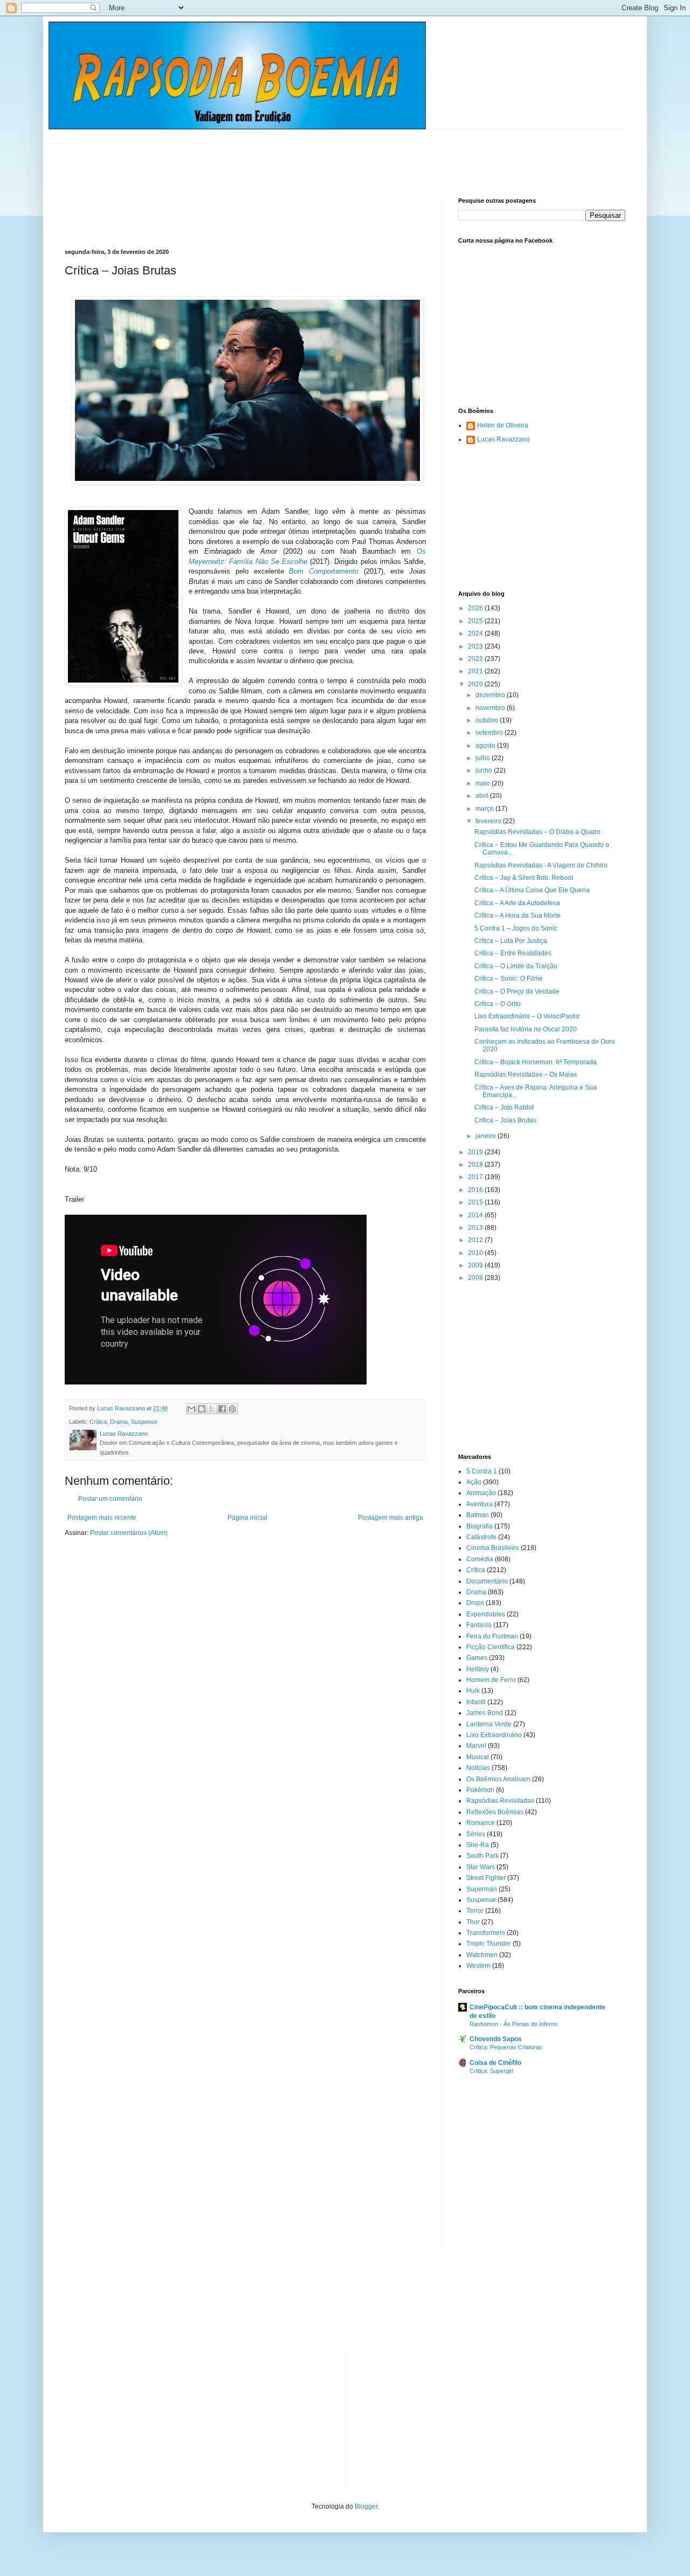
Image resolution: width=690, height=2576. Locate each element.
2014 (476, 1215)
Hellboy (478, 1669)
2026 (476, 608)
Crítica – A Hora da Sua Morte (517, 915)
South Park (482, 1856)
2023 (476, 646)
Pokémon (480, 1790)
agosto (486, 746)
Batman (478, 1515)
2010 (476, 1253)
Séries (476, 1834)
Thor (473, 1922)
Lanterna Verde (489, 1724)
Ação (474, 1482)
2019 (476, 1152)
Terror (475, 1911)
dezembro (491, 695)
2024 (476, 633)
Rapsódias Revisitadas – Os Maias (526, 1075)
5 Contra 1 (482, 1471)
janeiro (487, 1136)
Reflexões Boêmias (495, 1812)
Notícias (478, 1768)
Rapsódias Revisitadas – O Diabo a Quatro (537, 832)
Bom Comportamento (324, 571)
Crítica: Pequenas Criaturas (506, 2047)
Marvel (476, 1746)
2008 (476, 1278)
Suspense (144, 1422)
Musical (478, 1757)
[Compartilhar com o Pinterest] (232, 1409)
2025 (476, 621)
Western (478, 1966)
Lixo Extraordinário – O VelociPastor (527, 1016)
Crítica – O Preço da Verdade (517, 991)
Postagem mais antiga (391, 1518)
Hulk (473, 1691)
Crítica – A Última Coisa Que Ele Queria (532, 890)
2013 (476, 1228)
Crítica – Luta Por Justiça (511, 941)
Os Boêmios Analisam (498, 1779)
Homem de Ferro (491, 1680)
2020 (476, 684)
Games (477, 1658)
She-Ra (478, 1845)
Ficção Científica (491, 1647)
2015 (476, 1202)
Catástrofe (481, 1537)
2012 (476, 1240)
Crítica (98, 1422)
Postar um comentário (110, 1499)
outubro (488, 720)
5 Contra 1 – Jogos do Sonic (516, 928)
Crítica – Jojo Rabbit (504, 1107)
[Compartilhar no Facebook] (222, 1409)
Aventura (479, 1504)
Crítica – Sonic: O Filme (509, 979)
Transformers (486, 1933)
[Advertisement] (261, 154)
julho (484, 758)
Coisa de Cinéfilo (495, 2063)
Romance (481, 1823)
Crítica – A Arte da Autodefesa (517, 903)
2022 (476, 659)
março (485, 809)
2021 (476, 671)
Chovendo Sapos (496, 2039)
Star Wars (481, 1867)
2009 (476, 1265)
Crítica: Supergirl (491, 2071)
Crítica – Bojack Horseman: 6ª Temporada (536, 1062)
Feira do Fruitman (492, 1636)
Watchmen (482, 1955)
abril (483, 796)
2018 (476, 1165)
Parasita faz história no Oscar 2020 (526, 1029)
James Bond (485, 1713)
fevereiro (489, 821)
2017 (476, 1177)
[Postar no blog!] (202, 1409)
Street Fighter (486, 1878)
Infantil (476, 1702)
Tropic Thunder (489, 1944)
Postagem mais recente (102, 1518)
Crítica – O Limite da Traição (516, 966)
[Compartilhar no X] (212, 1409)
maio (484, 783)
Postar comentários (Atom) (129, 1533)
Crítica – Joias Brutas (505, 1120)
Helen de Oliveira (503, 425)
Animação (481, 1493)
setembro (490, 733)
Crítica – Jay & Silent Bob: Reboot (524, 878)
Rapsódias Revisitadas (500, 1801)
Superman (482, 1889)
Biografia (479, 1526)
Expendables (486, 1614)
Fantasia (479, 1625)
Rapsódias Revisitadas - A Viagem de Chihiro (541, 865)
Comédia (480, 1559)
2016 (476, 1190)
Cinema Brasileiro (493, 1548)
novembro (491, 708)
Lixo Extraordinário (494, 1735)
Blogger (366, 2506)
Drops (475, 1603)
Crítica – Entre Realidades (513, 953)
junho (485, 770)
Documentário (487, 1581)
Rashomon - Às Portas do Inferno (513, 2024)
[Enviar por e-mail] (191, 1409)
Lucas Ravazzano (503, 439)
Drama (119, 1422)
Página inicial (247, 1518)
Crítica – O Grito (498, 1004)
